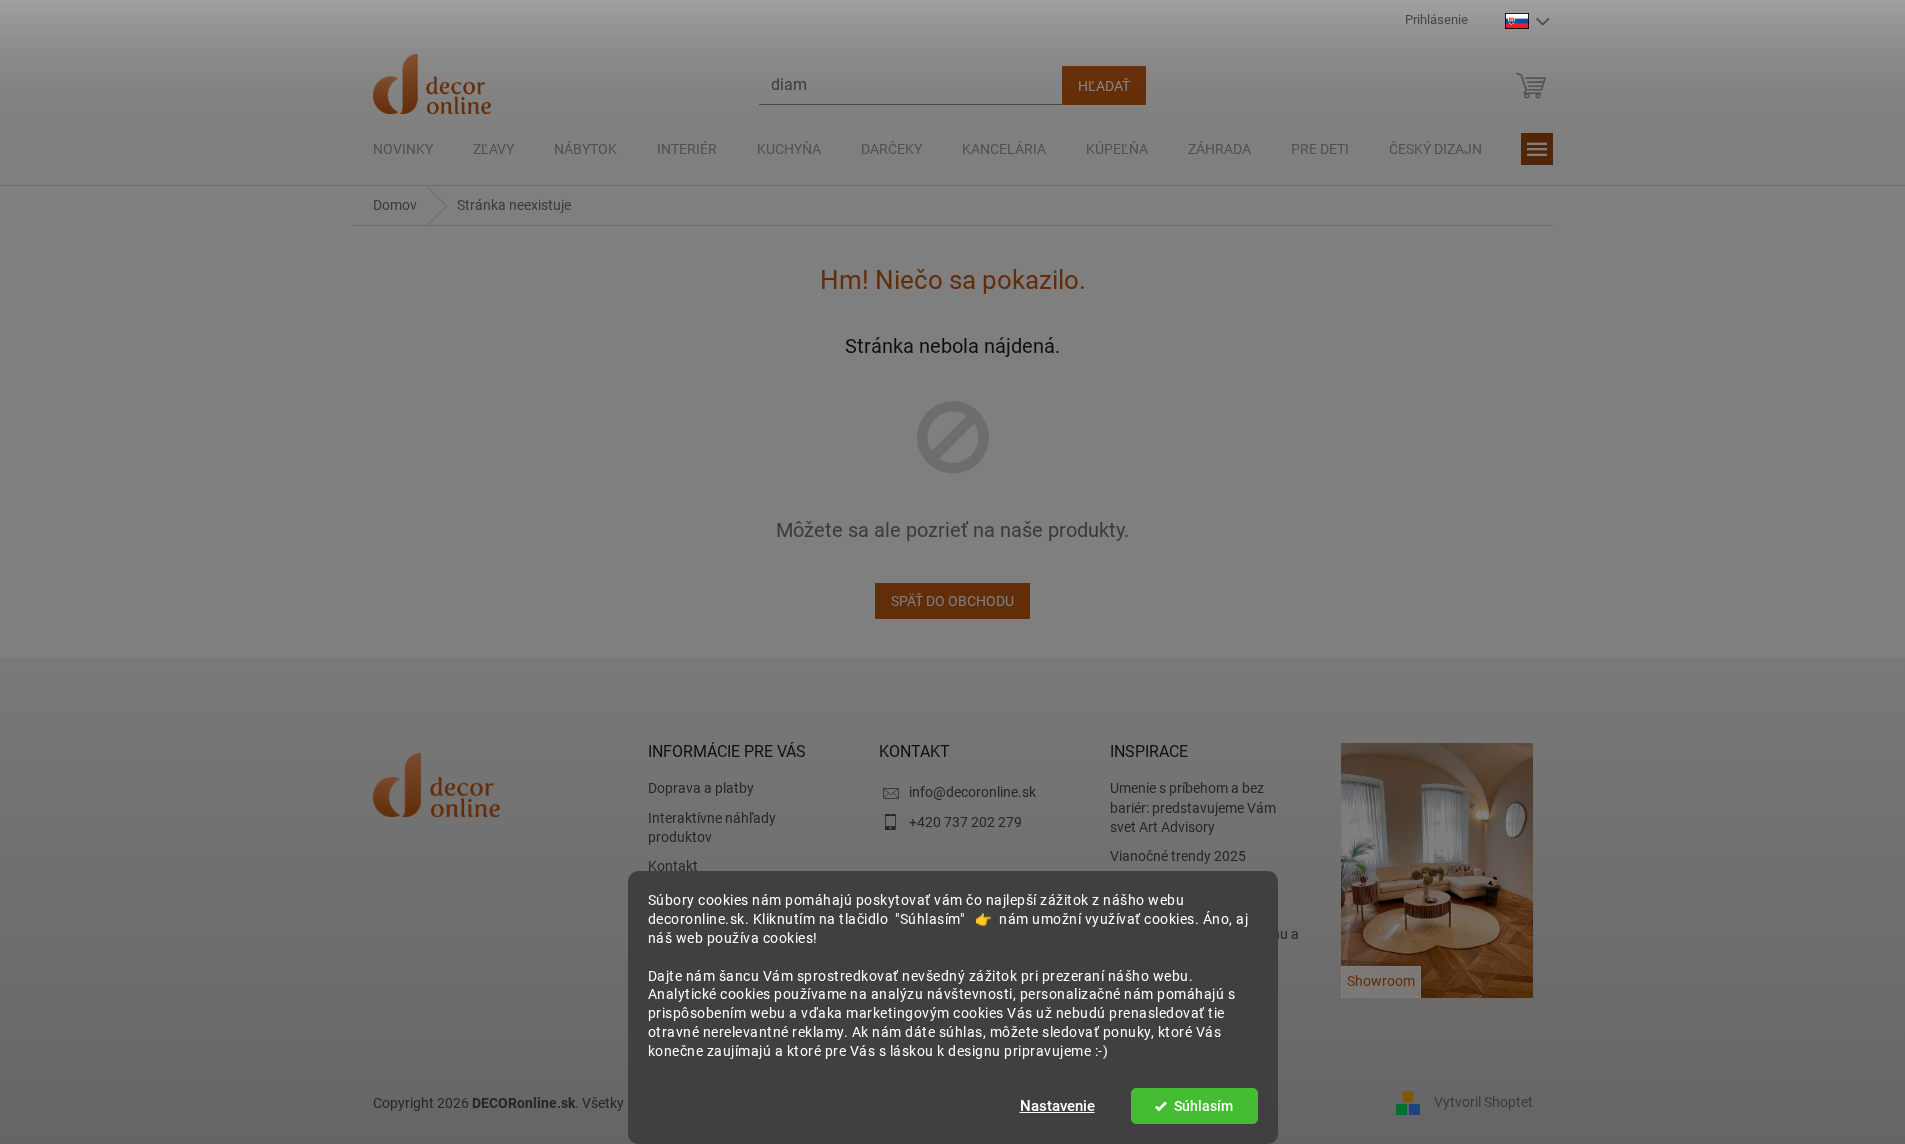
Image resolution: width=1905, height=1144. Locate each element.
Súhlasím (1203, 1106)
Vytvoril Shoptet (1483, 1102)
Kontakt (673, 866)
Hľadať (1104, 86)
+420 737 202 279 (965, 822)
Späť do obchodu (952, 601)
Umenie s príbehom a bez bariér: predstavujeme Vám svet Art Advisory (1193, 807)
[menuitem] (403, 149)
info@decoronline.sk (972, 792)
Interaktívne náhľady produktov (712, 827)
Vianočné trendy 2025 (1178, 856)
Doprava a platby (701, 788)
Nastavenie (1057, 1106)
